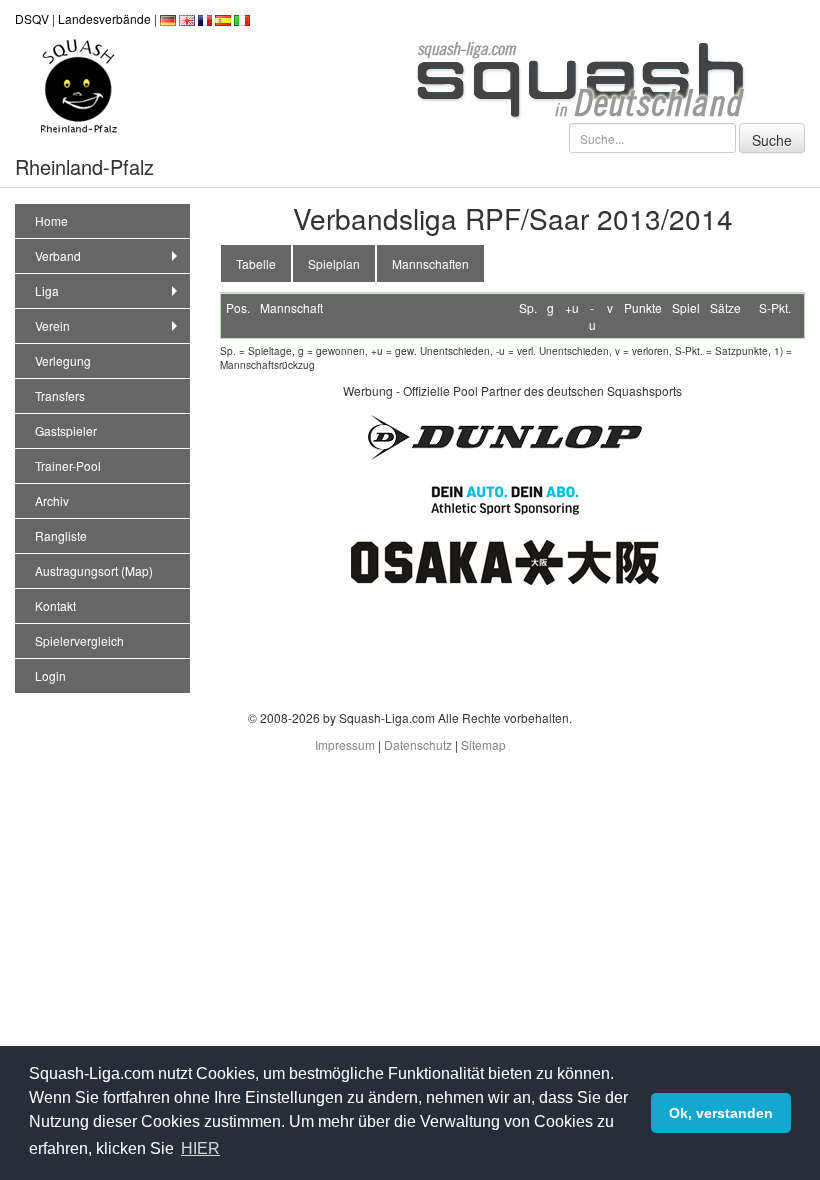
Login (50, 675)
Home (51, 220)
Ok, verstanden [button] (721, 1113)
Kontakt (55, 605)
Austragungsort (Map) (94, 570)
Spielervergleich (79, 640)
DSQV (32, 18)
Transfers (60, 395)
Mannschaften (430, 263)
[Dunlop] (505, 434)
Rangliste (61, 535)
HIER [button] (200, 1148)
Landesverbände (104, 18)
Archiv (52, 500)
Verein (52, 325)
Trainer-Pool (68, 465)
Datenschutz (418, 744)
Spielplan (334, 263)
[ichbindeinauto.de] (505, 497)
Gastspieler (66, 430)
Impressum (345, 744)
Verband (58, 255)
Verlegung (63, 360)
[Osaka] (505, 559)
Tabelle (256, 263)
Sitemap (483, 744)
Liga (47, 290)
